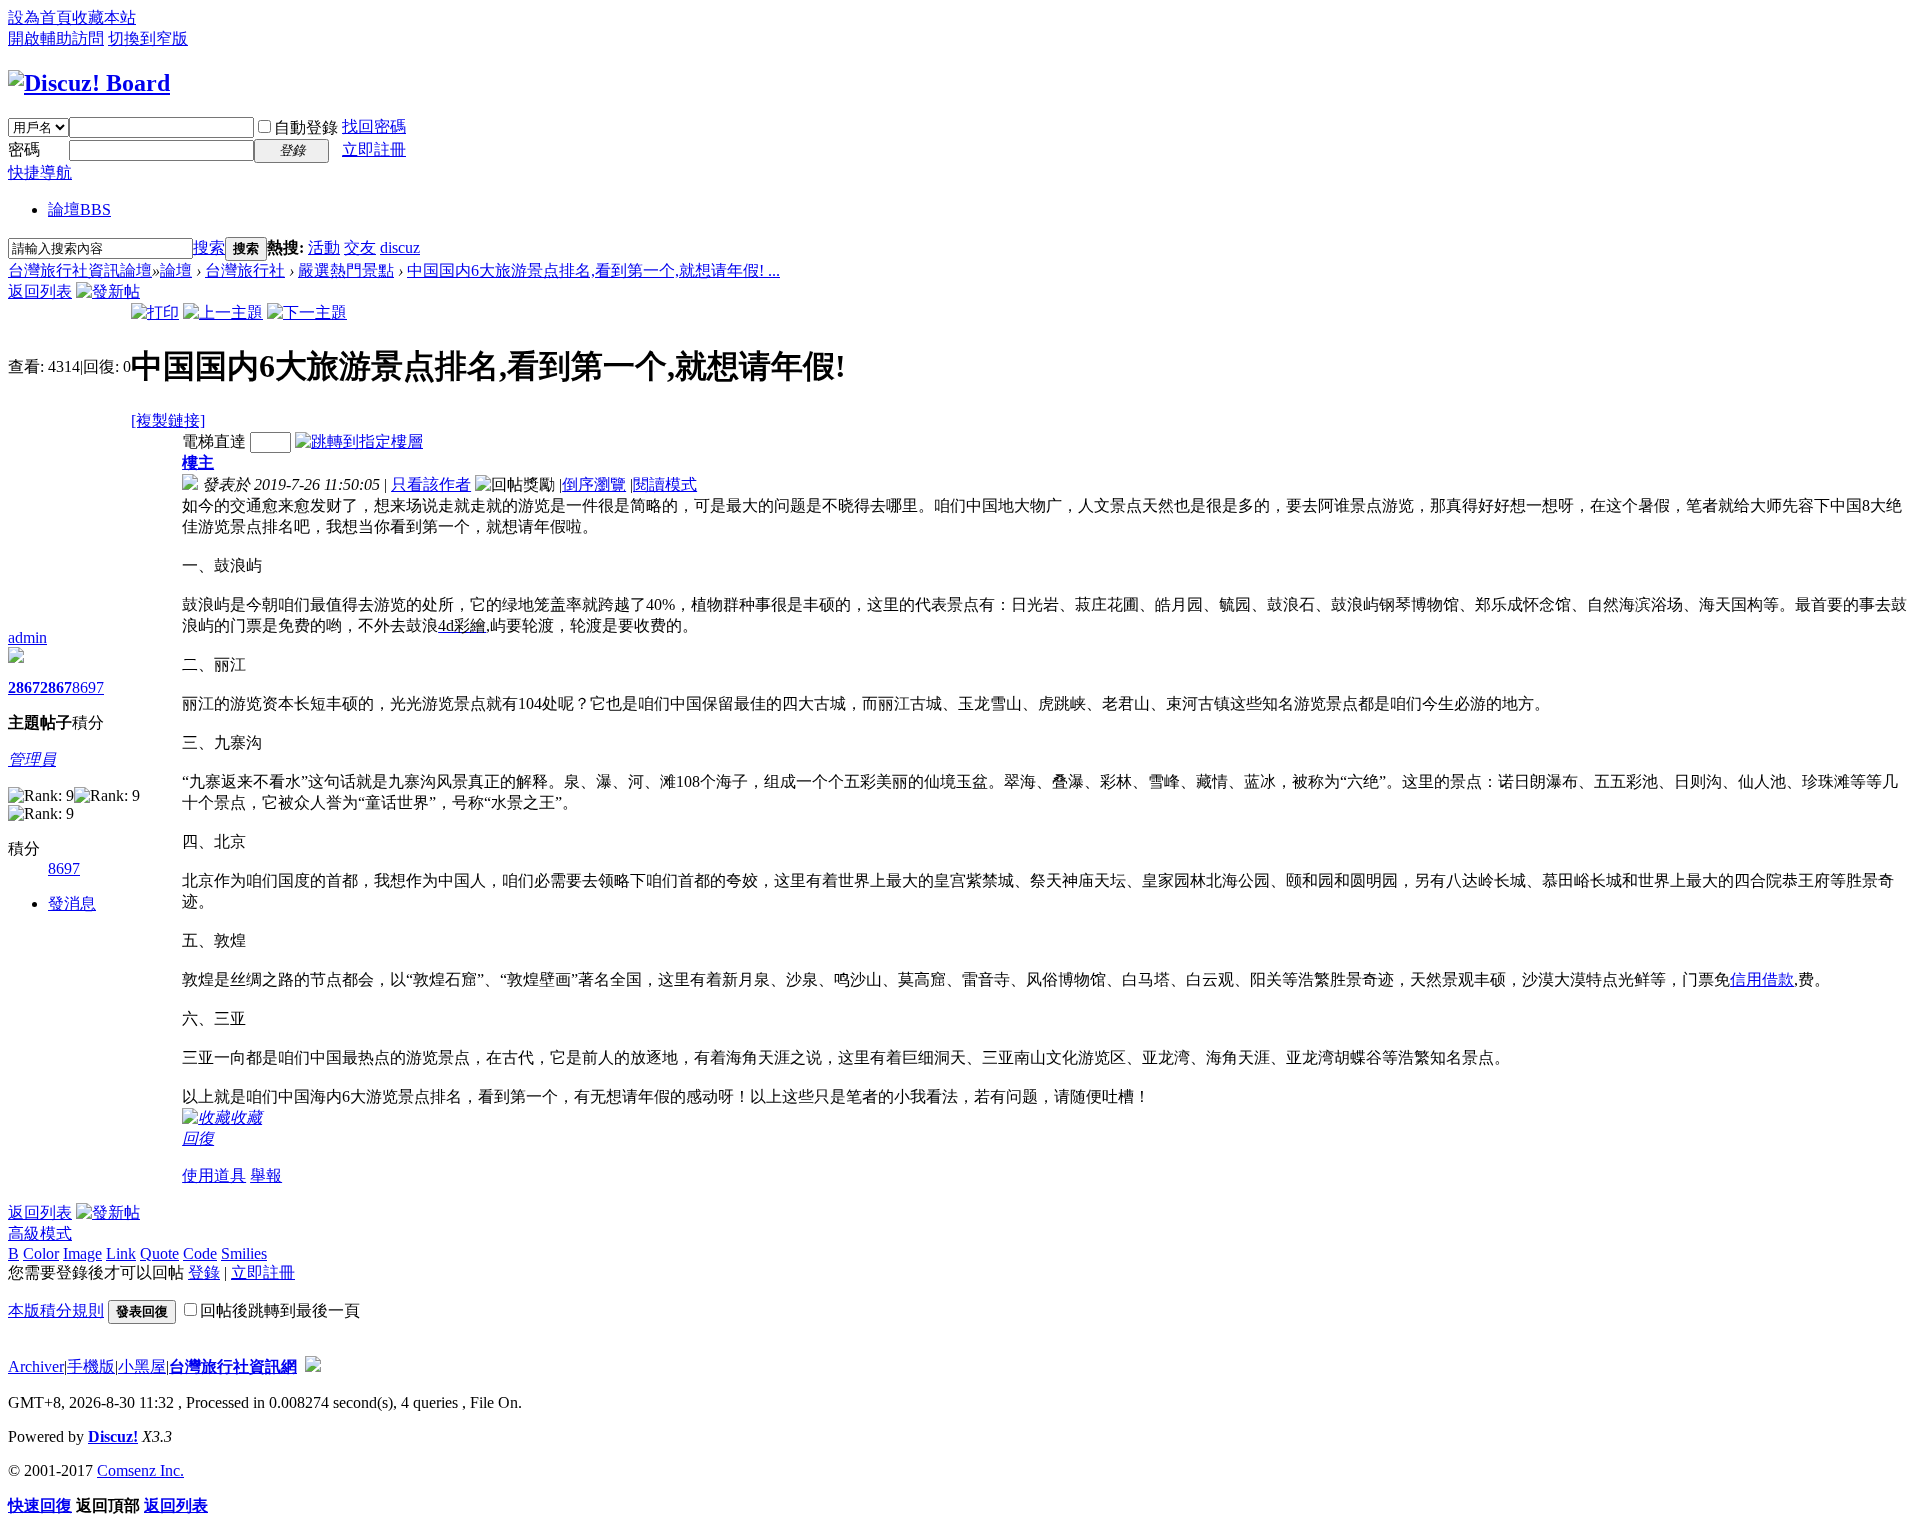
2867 (24, 687)
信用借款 (1762, 979)
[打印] (155, 312)
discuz (400, 247)
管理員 (32, 759)
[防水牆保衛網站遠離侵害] (313, 1366)
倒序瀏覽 (594, 484)
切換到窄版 (148, 38)
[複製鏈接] (168, 420)
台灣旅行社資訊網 (233, 1366)
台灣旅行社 (245, 270)
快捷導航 (40, 172)
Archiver (36, 1366)
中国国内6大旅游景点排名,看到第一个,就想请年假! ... (593, 270)
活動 (324, 247)
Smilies (244, 1253)
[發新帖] (108, 291)
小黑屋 (142, 1366)
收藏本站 (104, 17)
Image (82, 1253)
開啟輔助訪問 (56, 38)
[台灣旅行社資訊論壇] (89, 83)
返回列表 (40, 291)
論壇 (79, 209)
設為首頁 (40, 17)
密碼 (24, 149)
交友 (360, 247)
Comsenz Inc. (140, 1470)
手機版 (91, 1366)
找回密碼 (374, 126)
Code (200, 1253)
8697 (88, 687)
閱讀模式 (665, 484)
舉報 (266, 1175)
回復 (198, 1138)
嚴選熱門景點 (346, 270)
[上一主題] (223, 312)
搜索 (209, 247)
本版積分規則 (56, 1310)
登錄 (204, 1272)
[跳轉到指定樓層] (359, 441)
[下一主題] (307, 312)
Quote (159, 1253)
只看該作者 (431, 484)
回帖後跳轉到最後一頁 (280, 1310)
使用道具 (214, 1175)
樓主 (198, 462)
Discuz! (113, 1436)
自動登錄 (306, 127)
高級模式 (40, 1233)
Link (121, 1253)
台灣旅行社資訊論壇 (80, 270)
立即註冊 (374, 149)
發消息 (72, 903)
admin (27, 637)
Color (41, 1253)
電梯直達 (214, 441)
